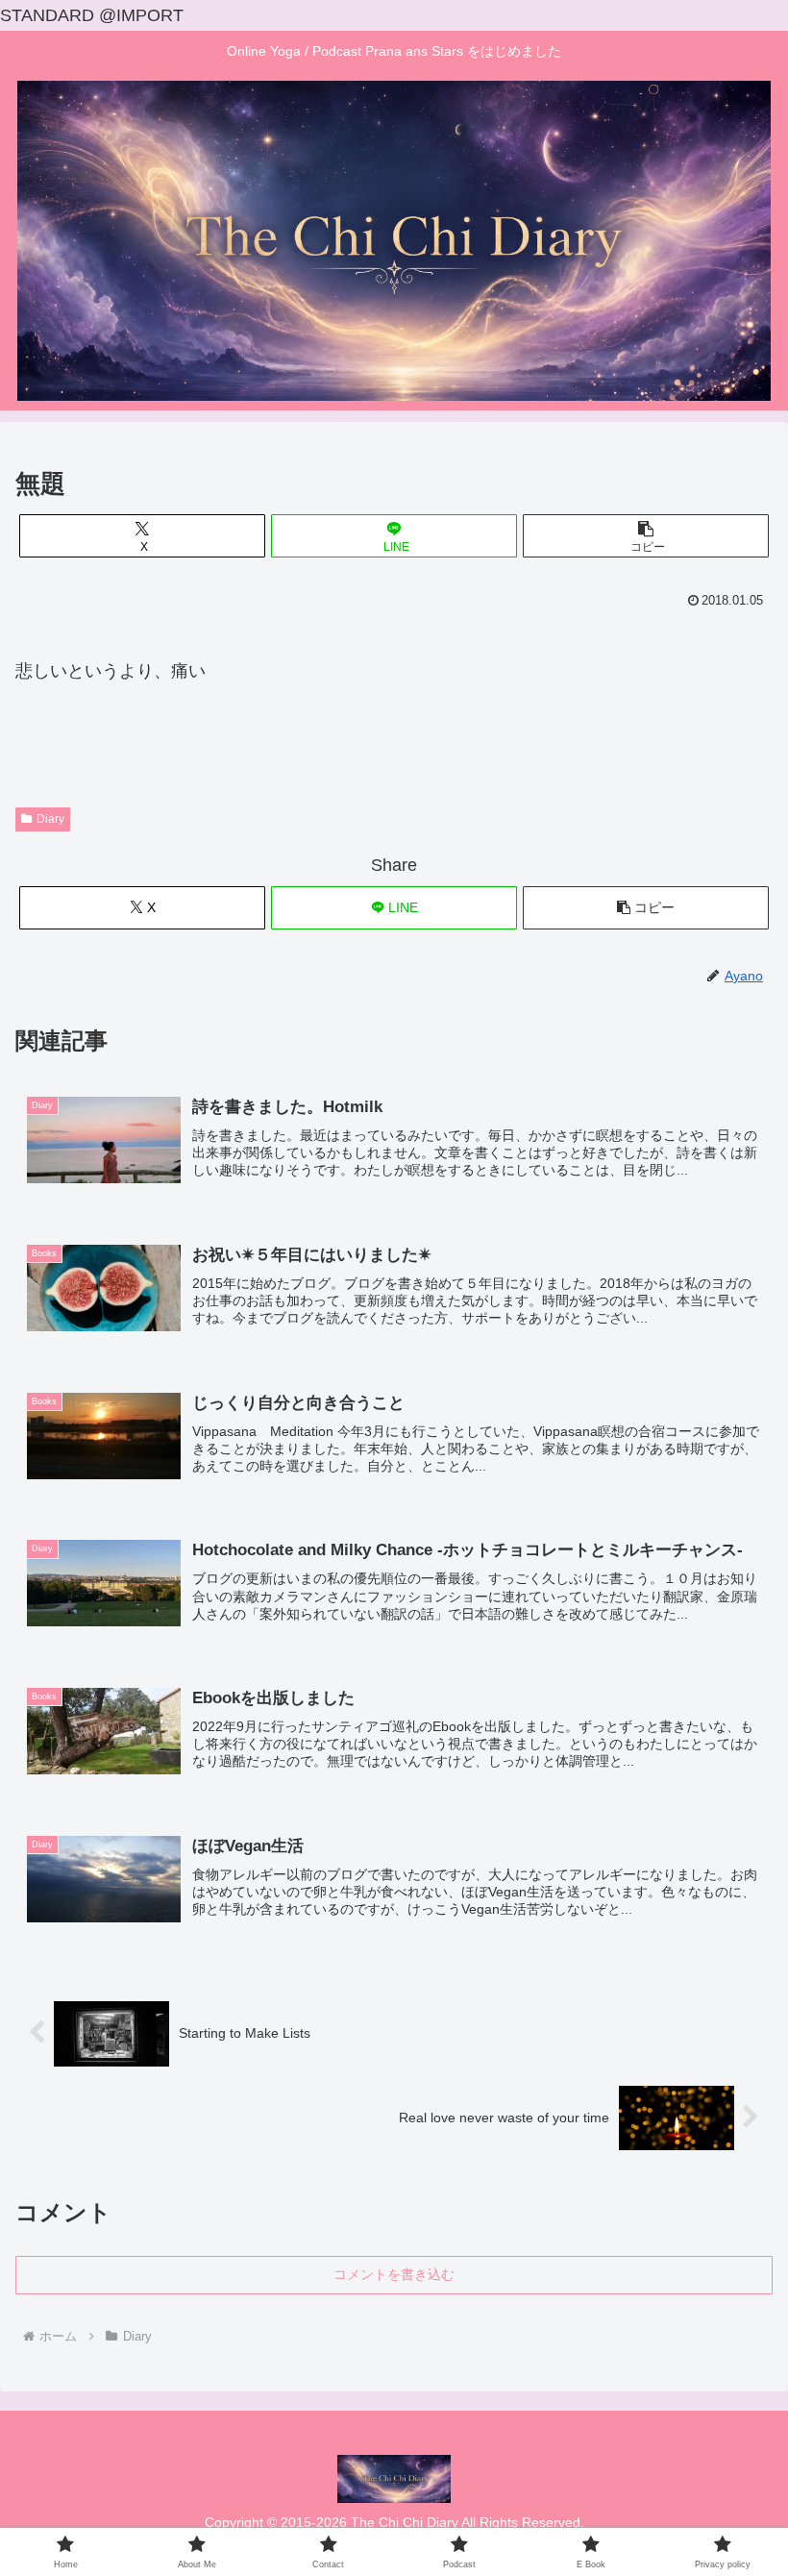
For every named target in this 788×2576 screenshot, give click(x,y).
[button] (646, 536)
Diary (50, 819)
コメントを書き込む (394, 2274)
